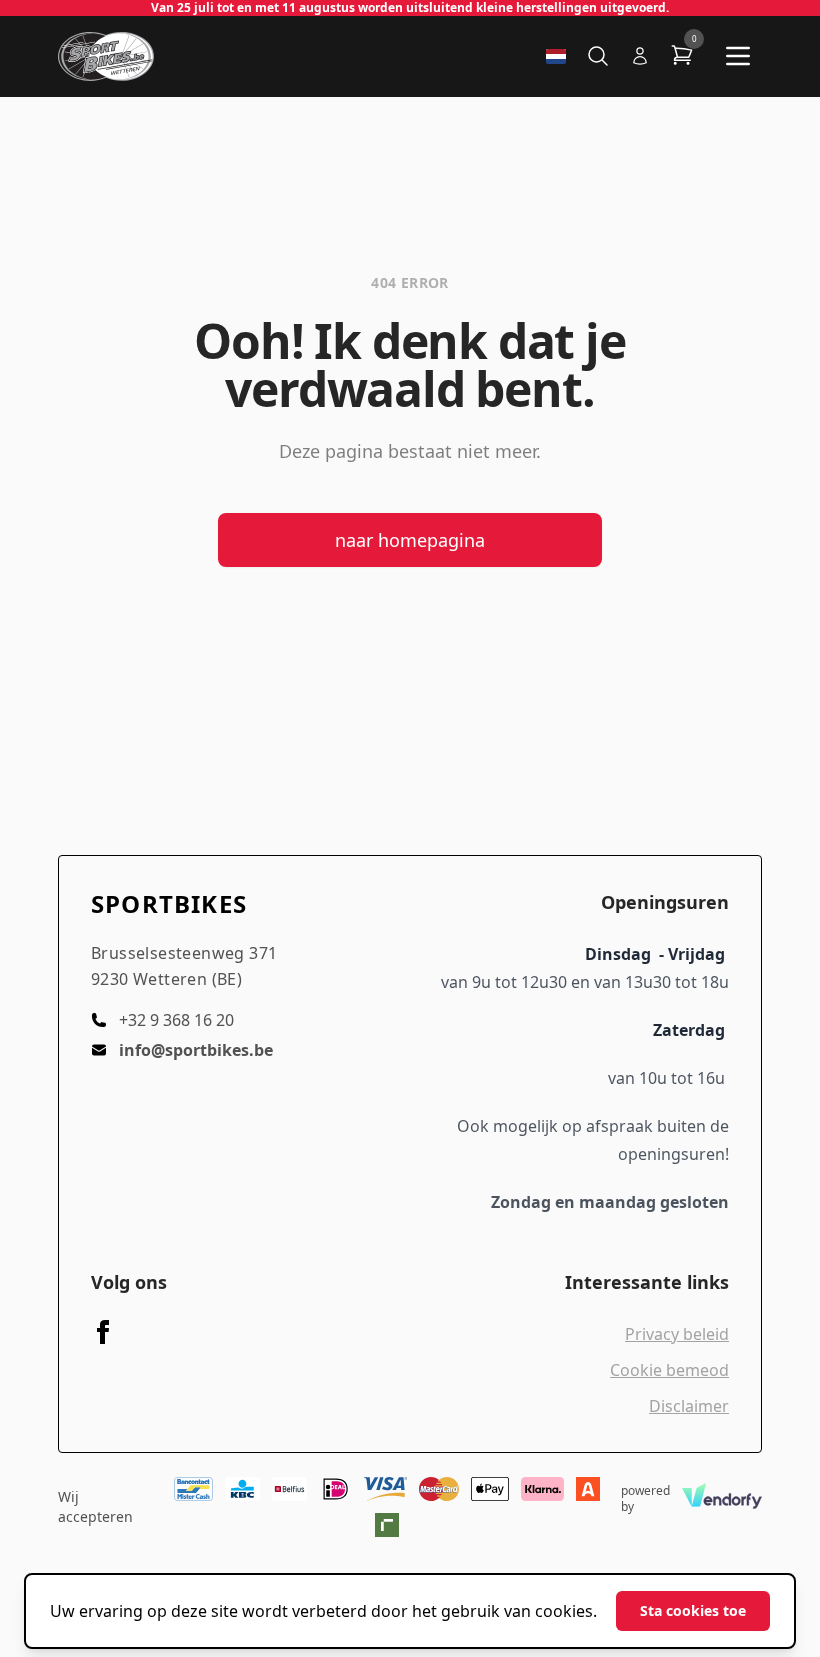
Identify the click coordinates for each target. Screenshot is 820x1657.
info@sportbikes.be (196, 1050)
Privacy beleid (677, 1334)
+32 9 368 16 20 (176, 1020)
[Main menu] (738, 56)
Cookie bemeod (669, 1370)
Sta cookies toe (693, 1610)
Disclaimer (689, 1406)
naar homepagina (410, 540)
